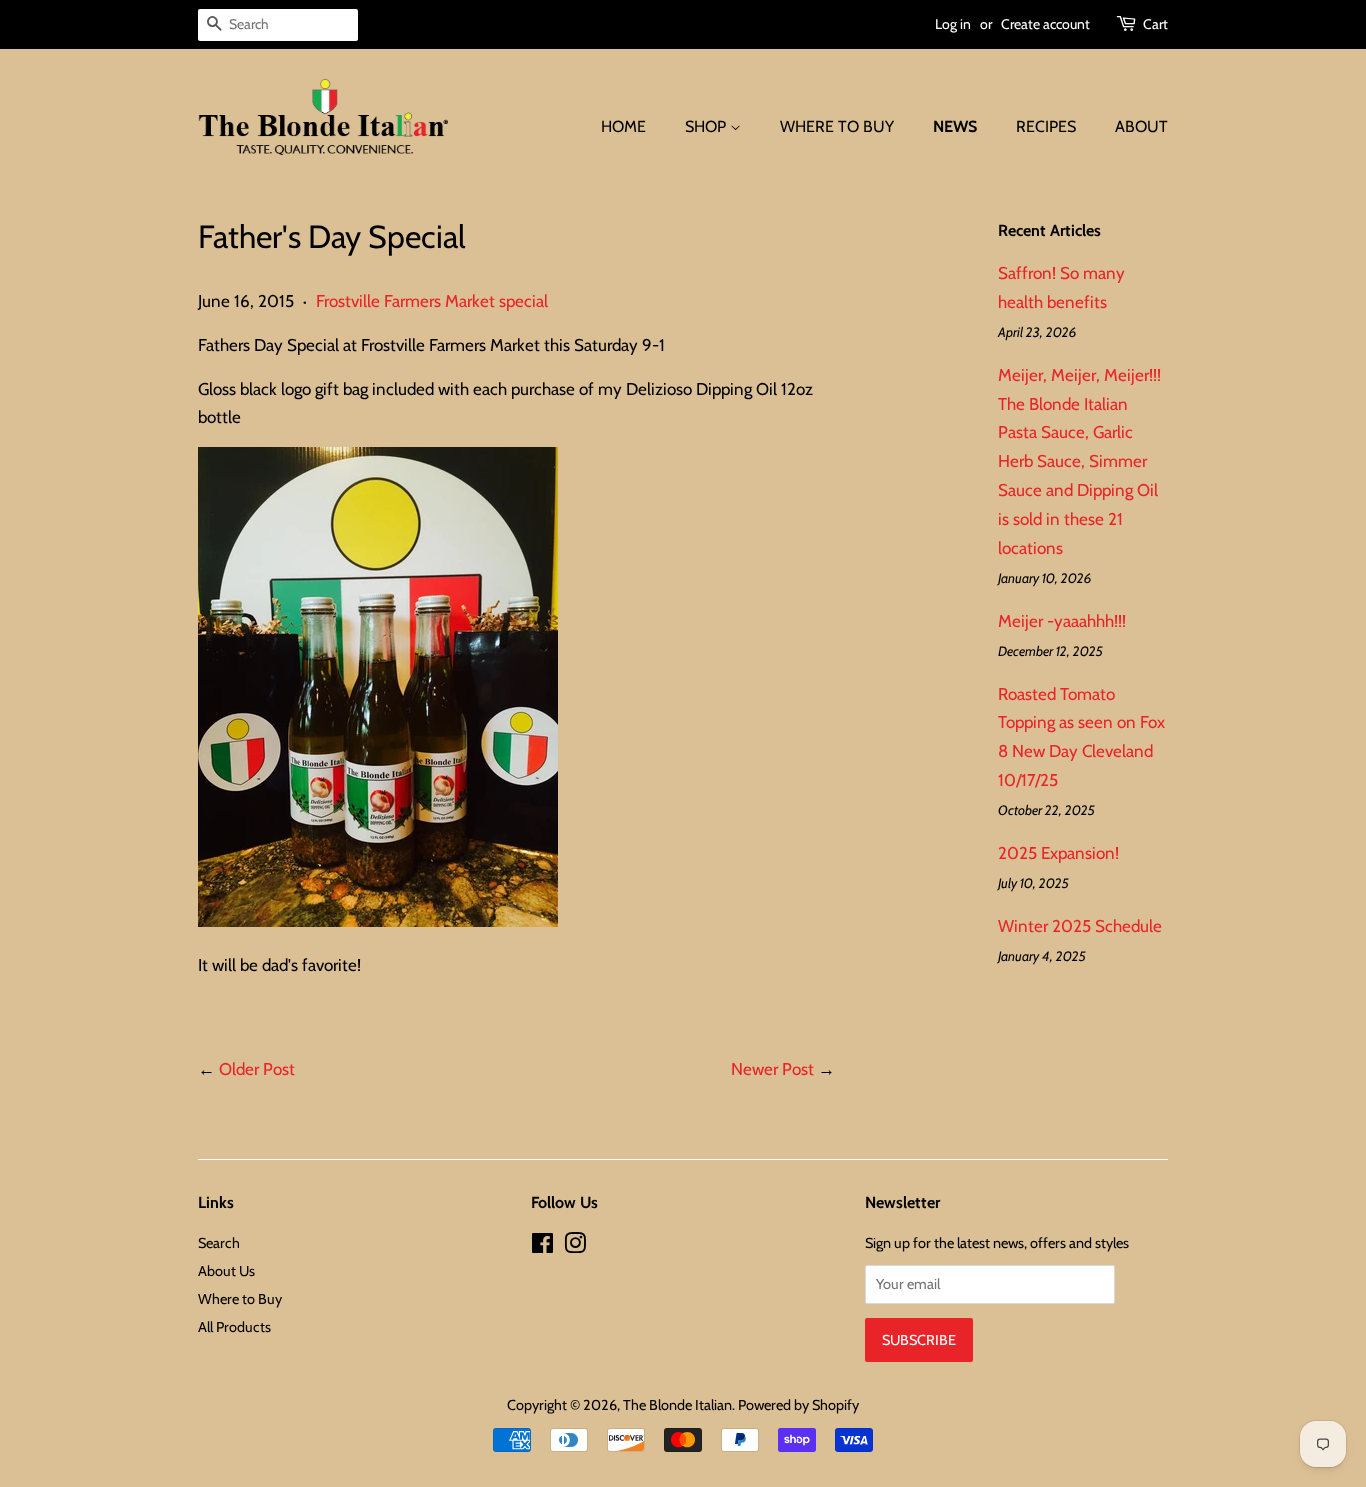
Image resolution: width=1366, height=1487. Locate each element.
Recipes (1046, 126)
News (955, 126)
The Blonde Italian (677, 1405)
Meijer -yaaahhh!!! (1062, 621)
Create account (1045, 24)
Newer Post (772, 1069)
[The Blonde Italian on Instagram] (575, 1247)
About (1141, 126)
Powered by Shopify (798, 1405)
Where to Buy (837, 126)
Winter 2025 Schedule (1080, 926)
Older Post (257, 1069)
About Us (226, 1271)
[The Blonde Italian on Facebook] (542, 1247)
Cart (1155, 24)
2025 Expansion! (1058, 853)
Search (219, 1243)
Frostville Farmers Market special (432, 301)
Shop (707, 126)
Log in (953, 24)
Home (623, 126)
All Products (234, 1327)
